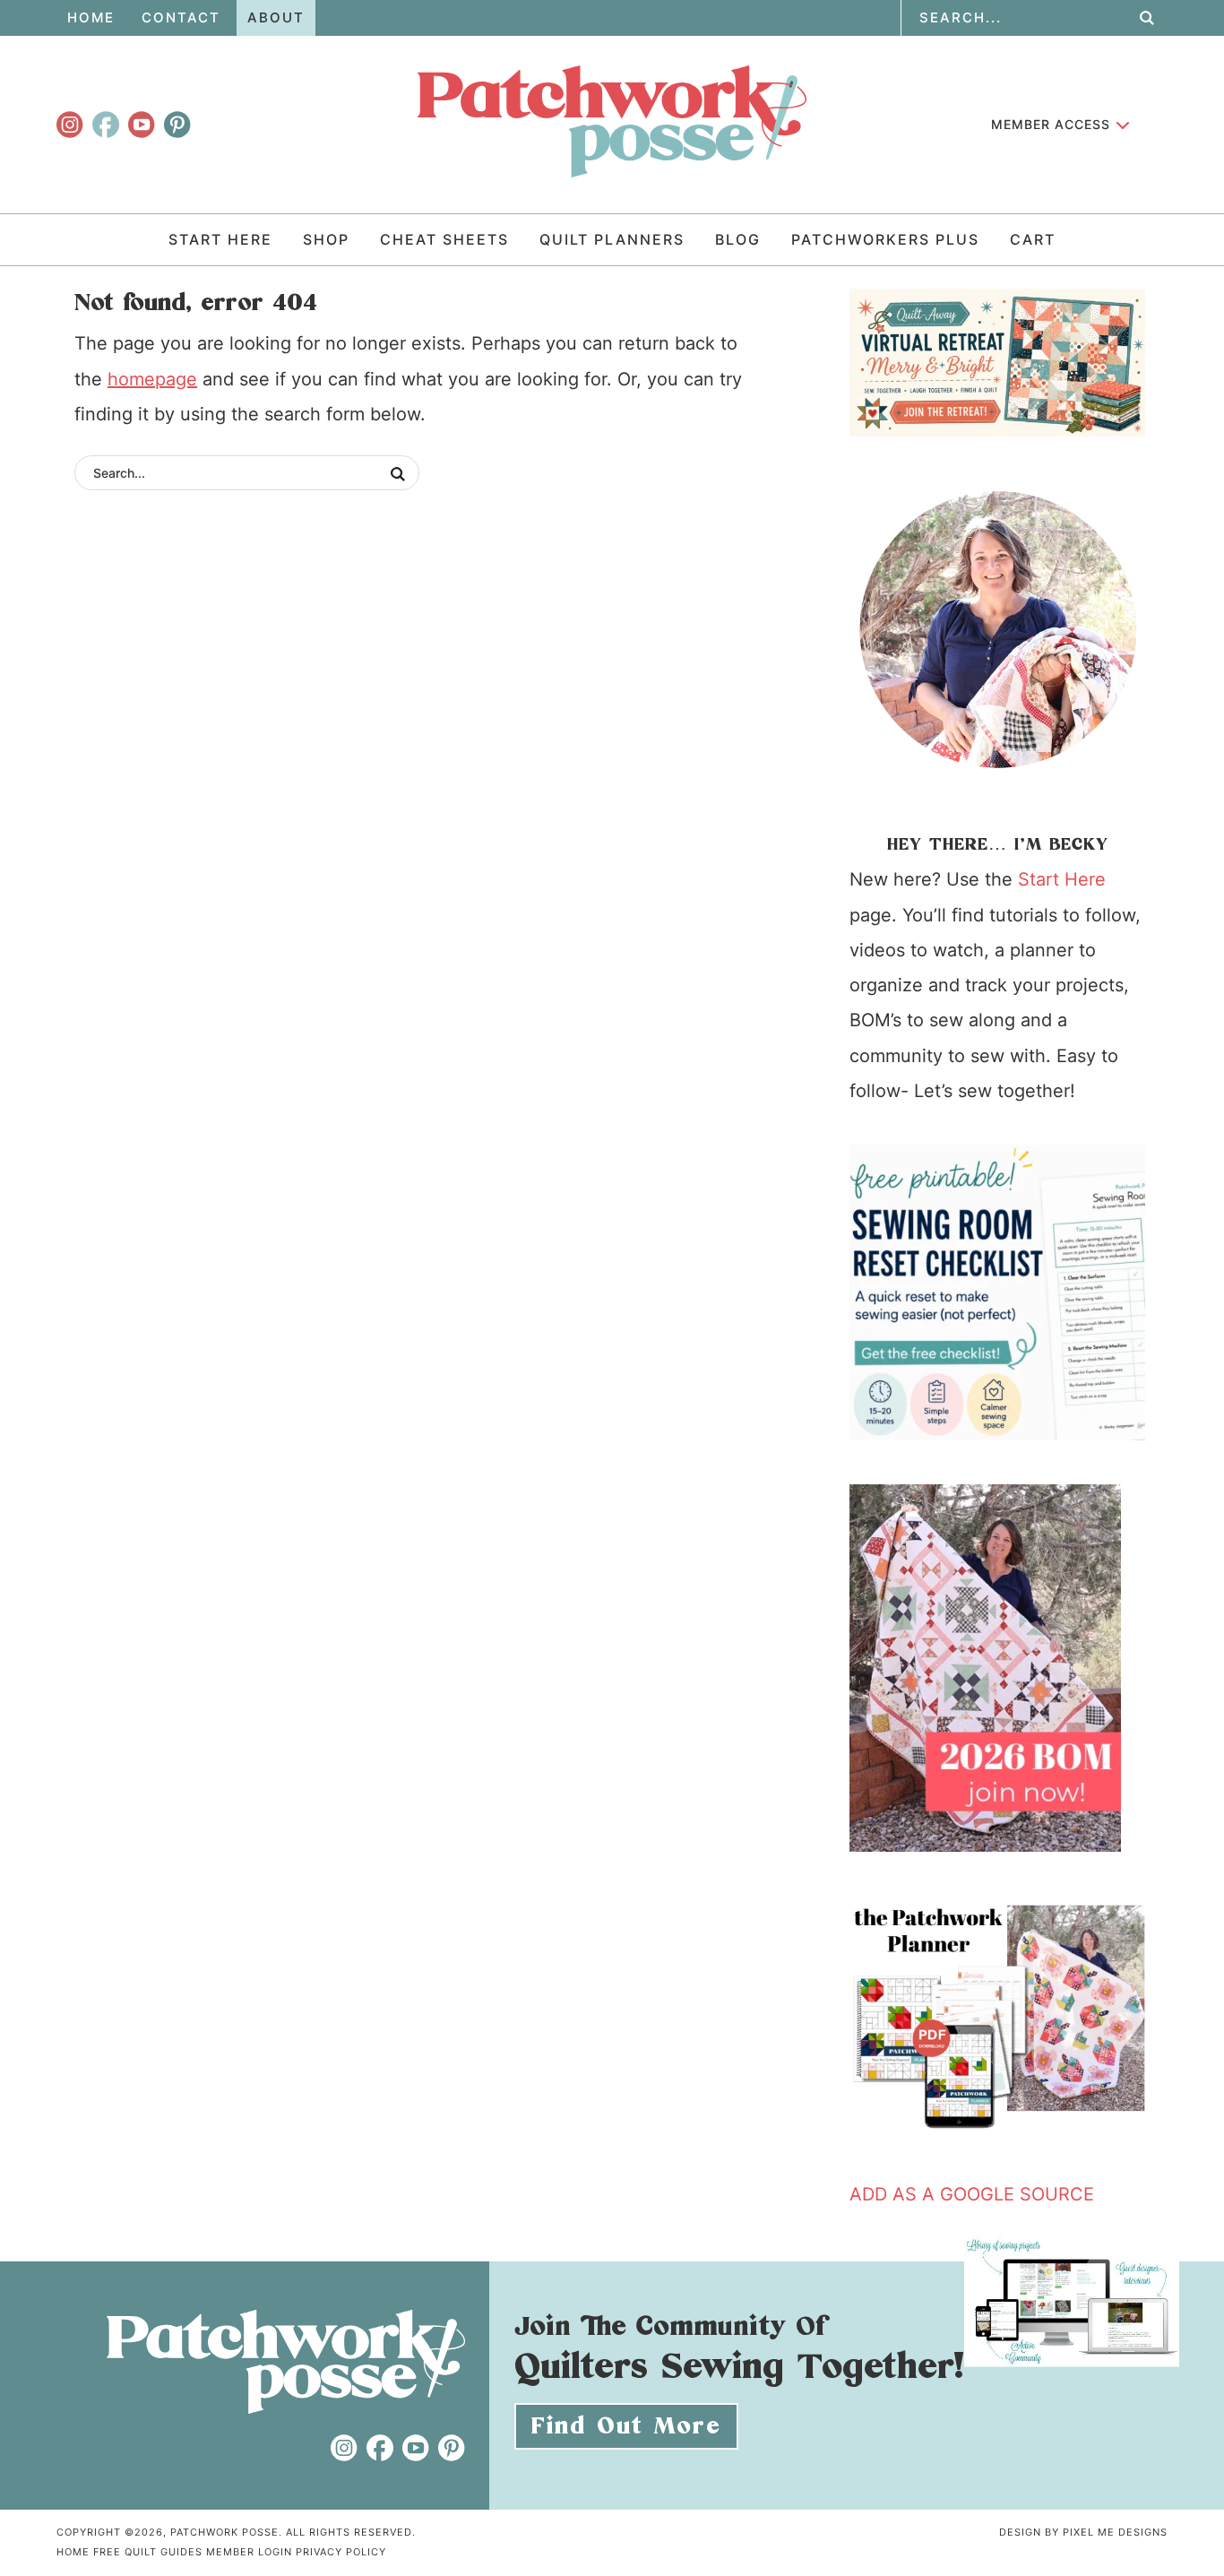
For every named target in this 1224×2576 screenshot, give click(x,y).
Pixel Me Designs (1115, 2532)
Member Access (1051, 124)
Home (73, 2552)
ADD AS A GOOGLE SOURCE (972, 2194)
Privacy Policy (341, 2552)
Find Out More (626, 2426)
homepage (152, 379)
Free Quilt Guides (148, 2552)
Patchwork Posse (612, 121)
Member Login (249, 2552)
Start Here (1062, 879)
